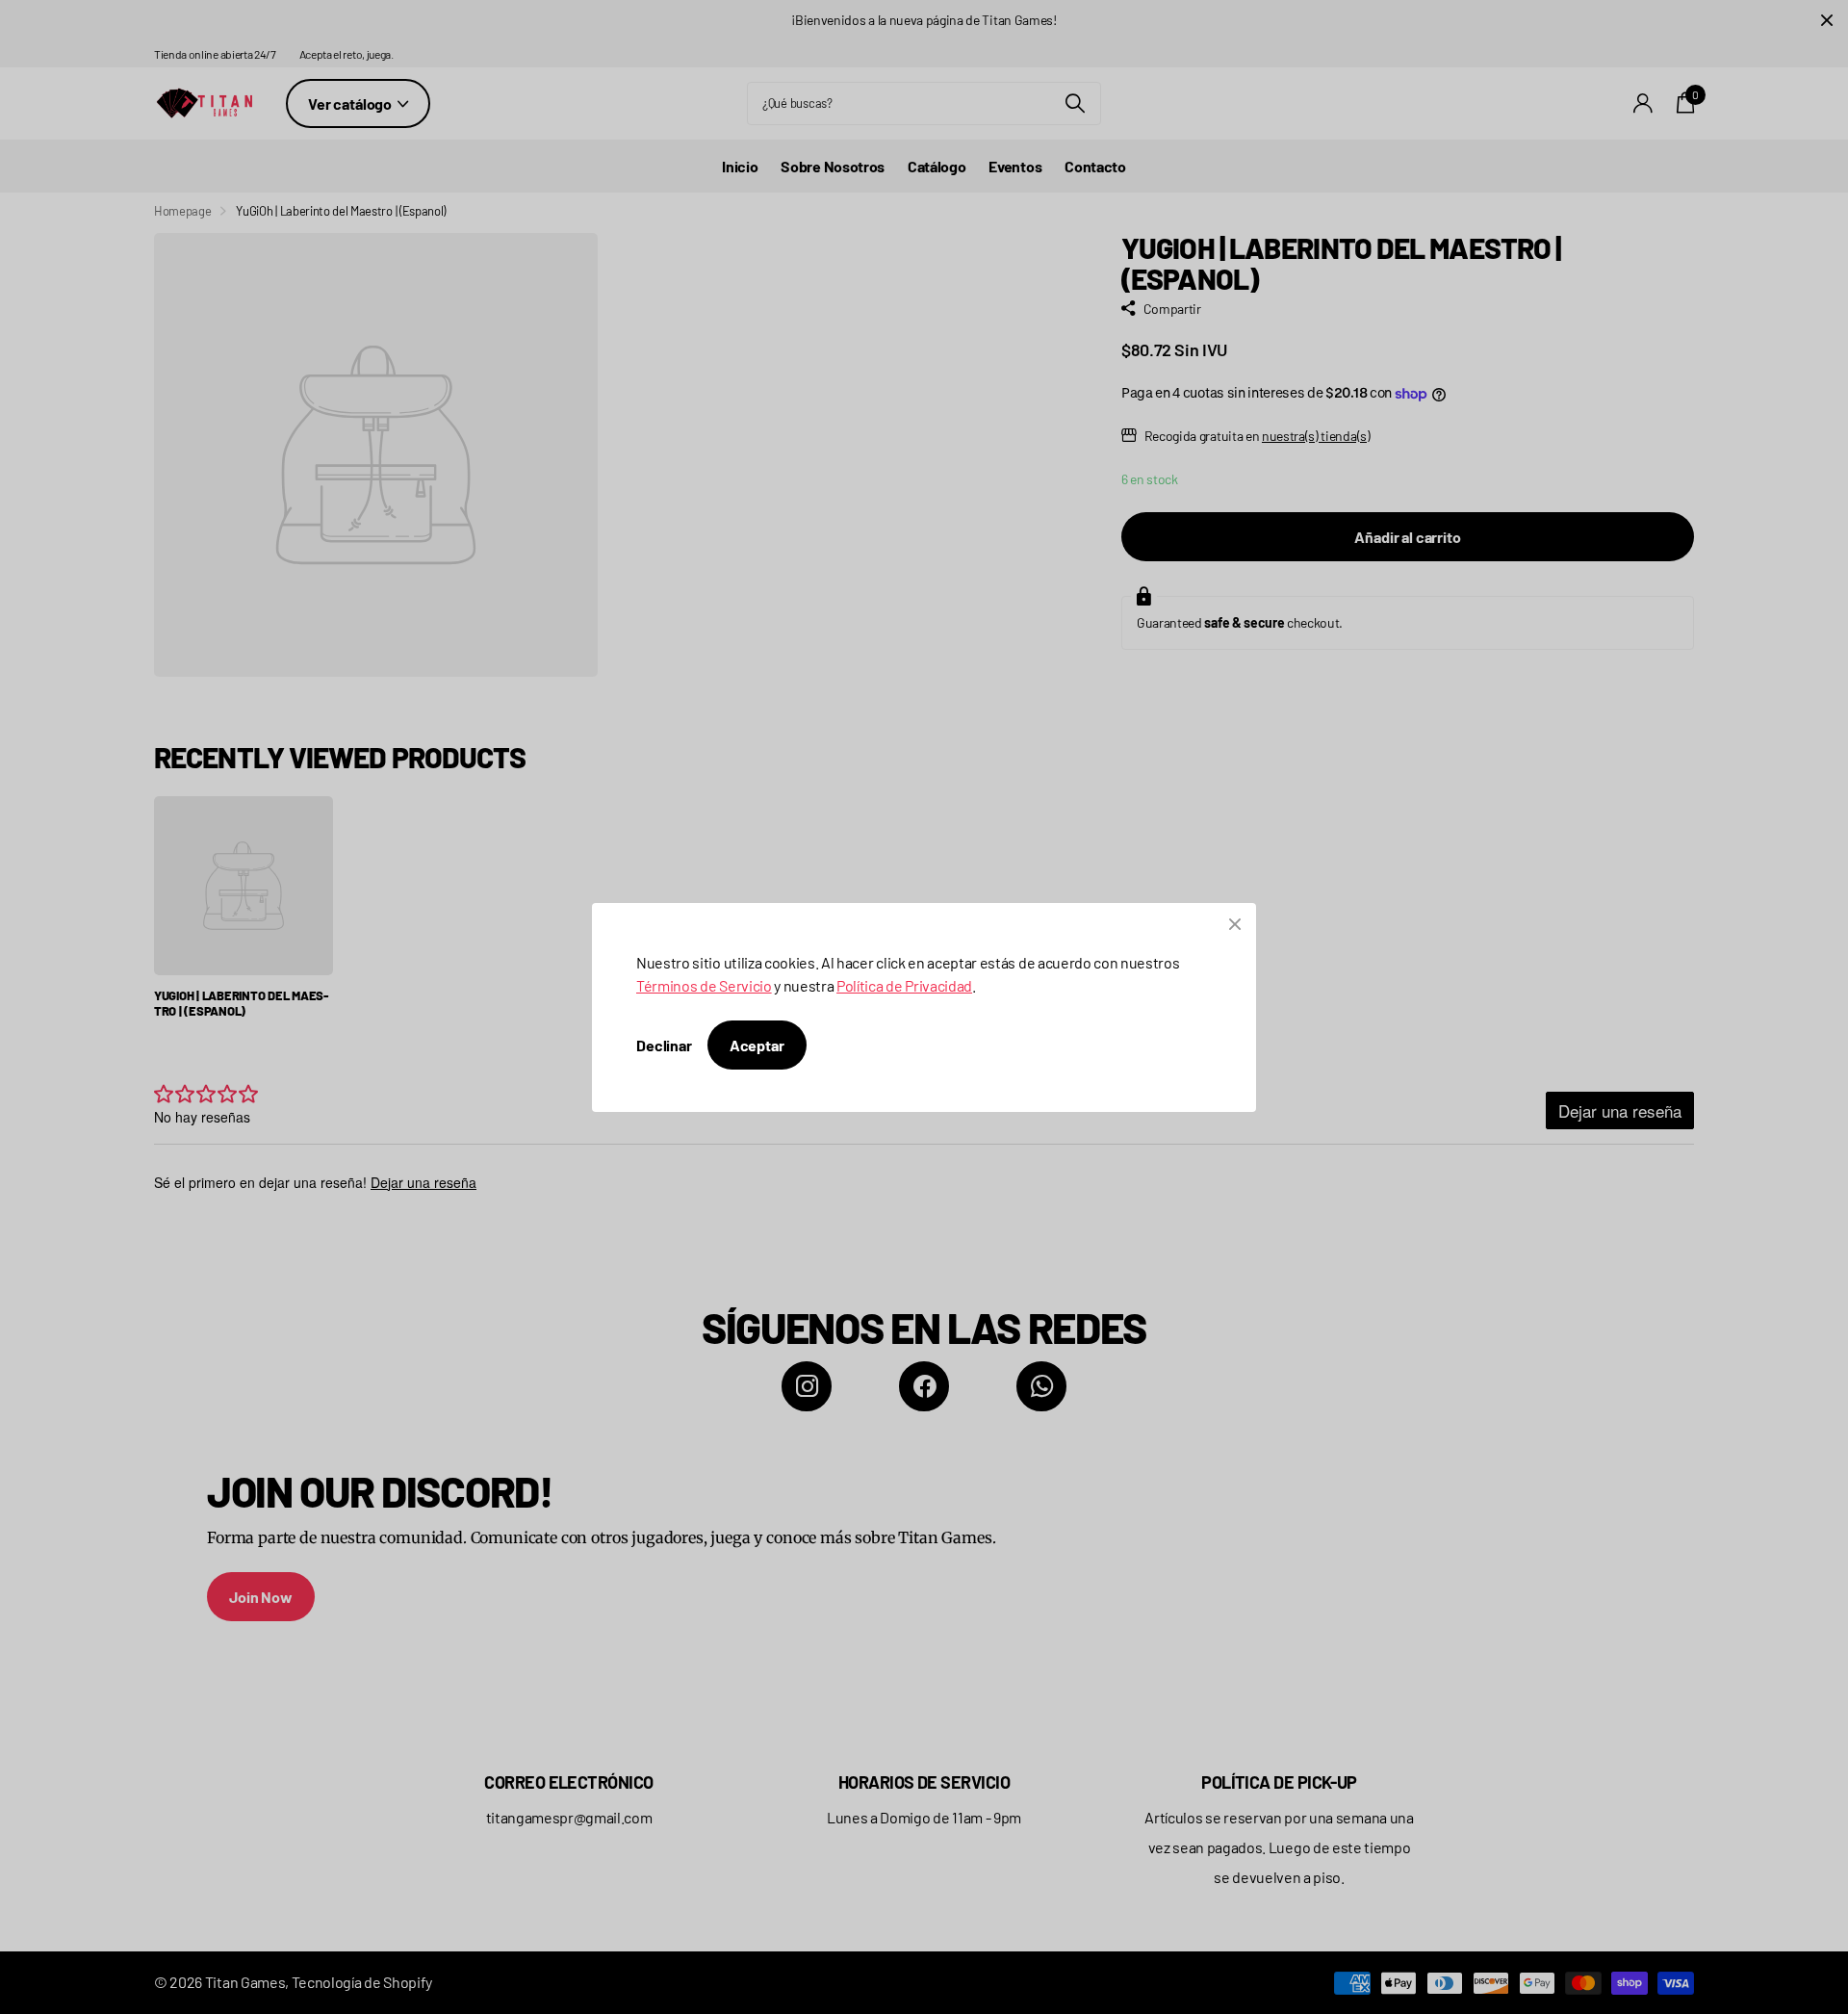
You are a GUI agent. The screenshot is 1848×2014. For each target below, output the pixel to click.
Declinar (664, 1045)
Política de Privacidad (904, 985)
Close (1235, 924)
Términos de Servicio (704, 985)
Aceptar (757, 1045)
